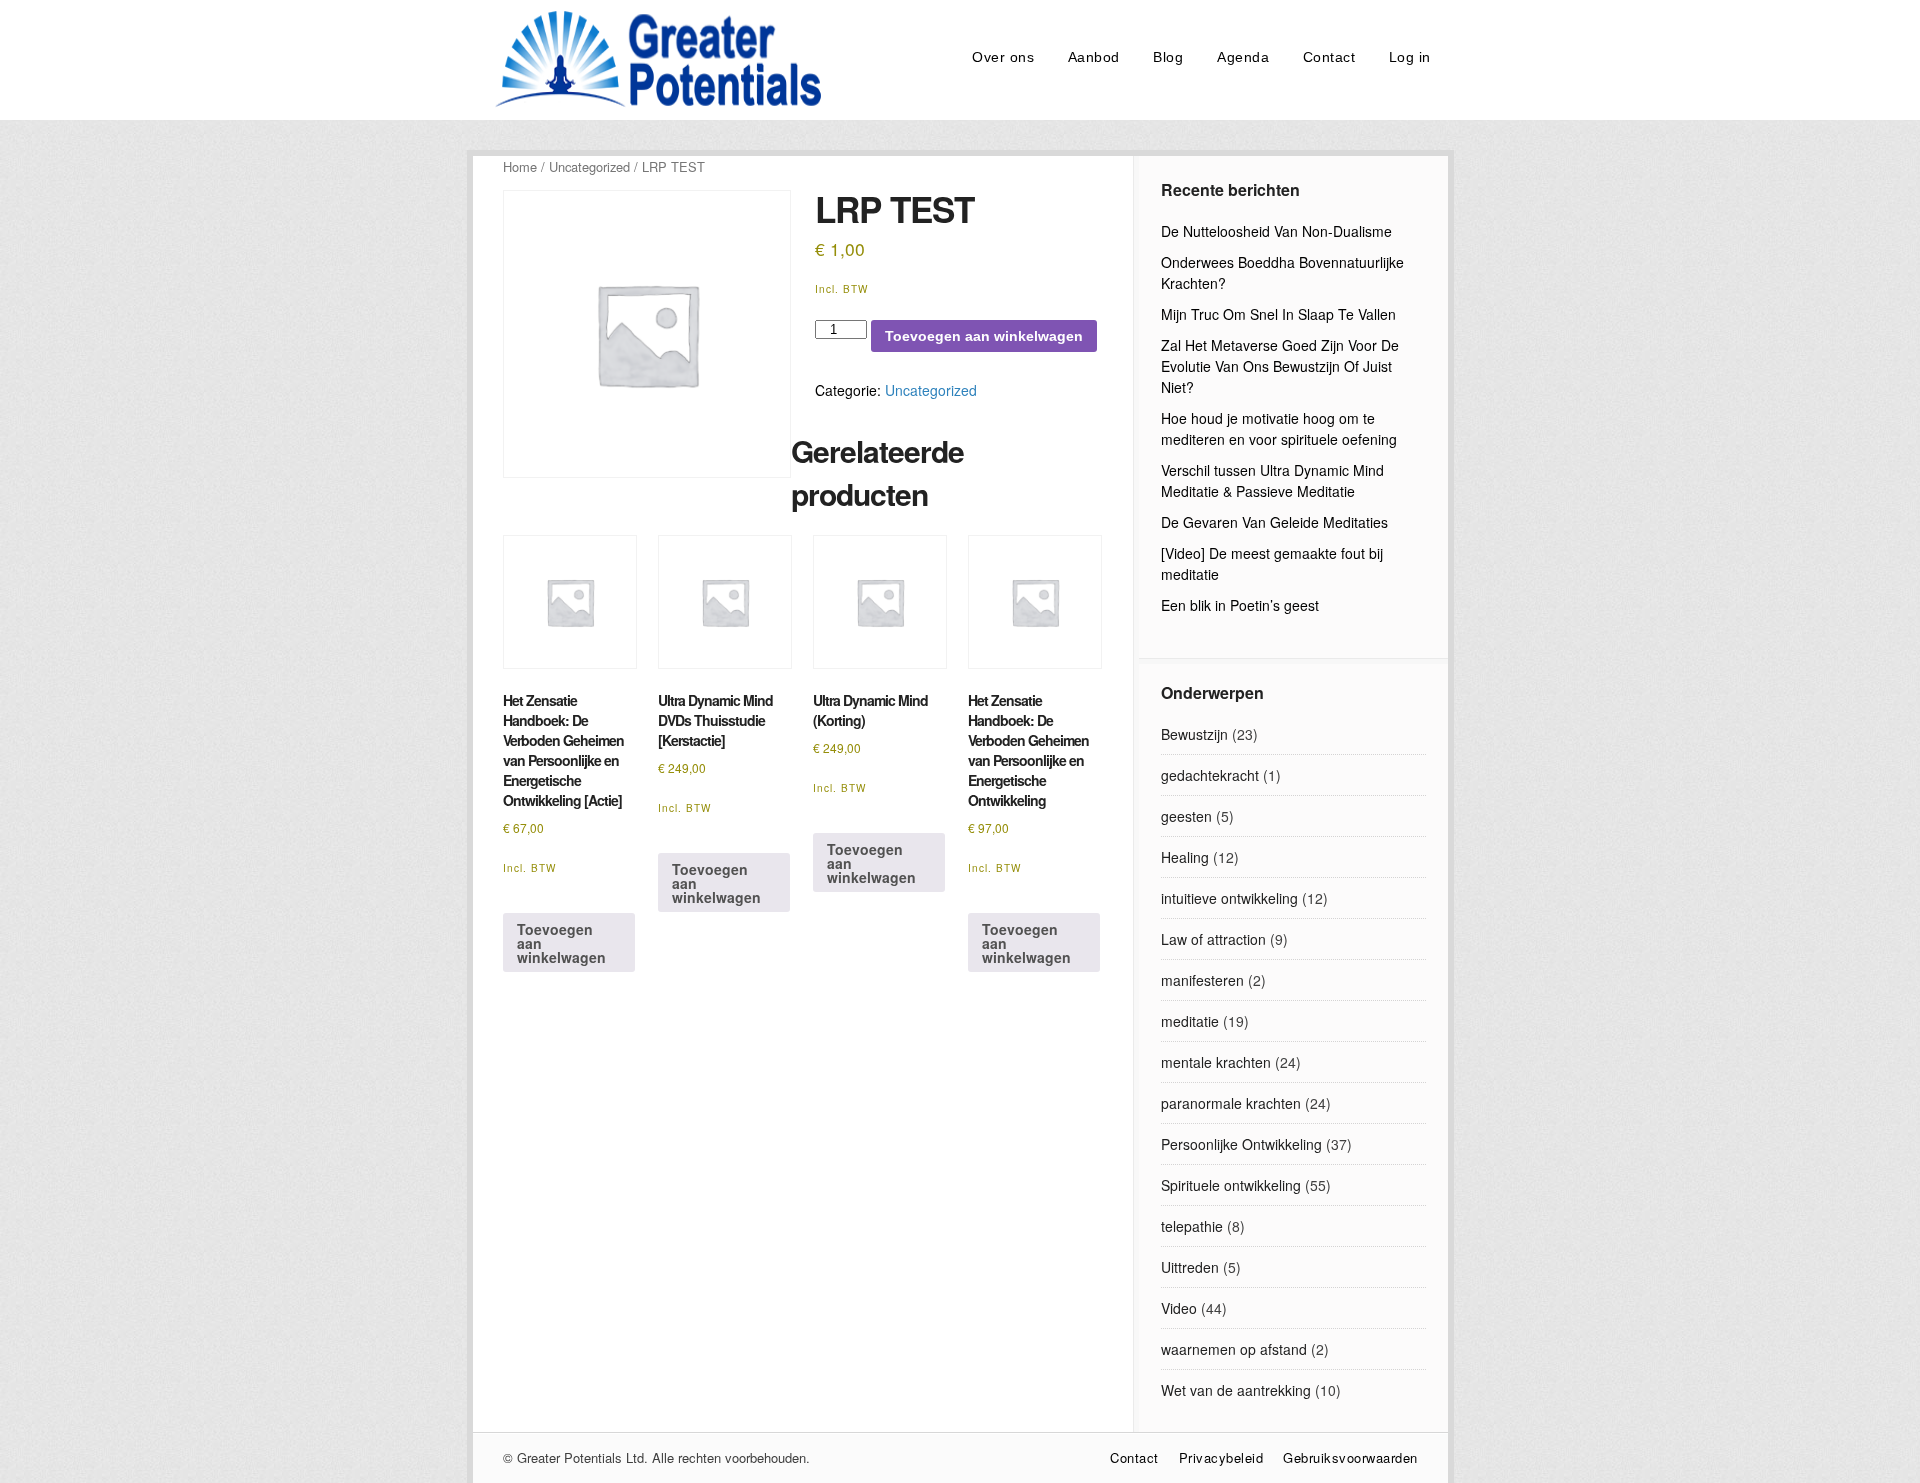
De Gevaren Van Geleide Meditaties (1274, 522)
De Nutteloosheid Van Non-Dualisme (1276, 231)
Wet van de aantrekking (1236, 1390)
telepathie (1192, 1226)
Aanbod (1094, 57)
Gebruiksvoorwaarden (1350, 1457)
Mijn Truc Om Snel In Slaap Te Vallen (1278, 314)
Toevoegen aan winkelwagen (984, 336)
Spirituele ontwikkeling (1231, 1185)
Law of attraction (1213, 939)
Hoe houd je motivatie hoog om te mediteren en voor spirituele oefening (1279, 428)
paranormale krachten (1231, 1103)
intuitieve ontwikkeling (1229, 898)
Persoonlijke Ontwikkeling (1241, 1144)
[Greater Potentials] (653, 104)
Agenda (1243, 57)
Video (1179, 1308)
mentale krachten (1216, 1062)
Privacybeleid (1221, 1457)
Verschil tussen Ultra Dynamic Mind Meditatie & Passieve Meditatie (1272, 480)
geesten (1186, 816)
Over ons (1003, 57)
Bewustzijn (1194, 734)
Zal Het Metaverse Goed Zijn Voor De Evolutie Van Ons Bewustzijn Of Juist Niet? (1280, 366)
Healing (1185, 857)
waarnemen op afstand (1234, 1349)
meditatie (1190, 1021)
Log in (1410, 57)
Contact (1329, 57)
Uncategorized (589, 166)
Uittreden (1190, 1267)
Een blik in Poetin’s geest (1240, 605)
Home (520, 166)
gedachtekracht (1210, 775)
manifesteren (1202, 980)
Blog (1168, 57)
